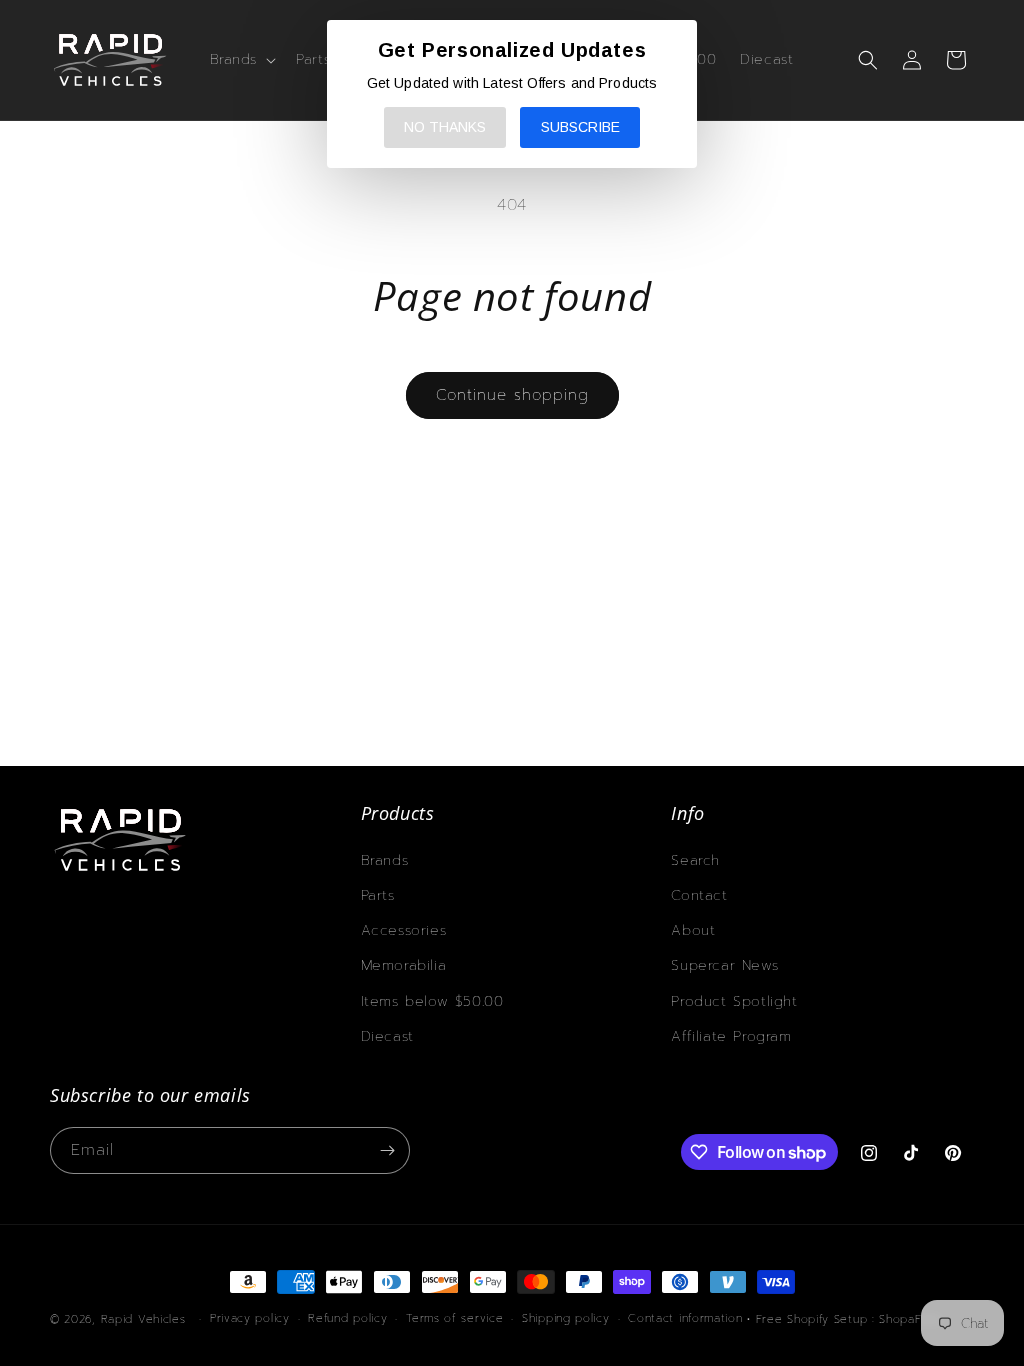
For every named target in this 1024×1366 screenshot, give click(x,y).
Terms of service (454, 1318)
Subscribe (580, 127)
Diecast (387, 1036)
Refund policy (347, 1318)
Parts (378, 895)
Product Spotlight (734, 1001)
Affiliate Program (731, 1036)
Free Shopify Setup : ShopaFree (849, 1319)
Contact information (685, 1318)
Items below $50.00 (432, 1001)
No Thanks (445, 127)
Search (695, 860)
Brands (385, 860)
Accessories (404, 930)
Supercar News (724, 965)
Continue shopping (512, 395)
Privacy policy (250, 1318)
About (693, 930)
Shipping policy (566, 1318)
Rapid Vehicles (143, 1319)
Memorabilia (404, 965)
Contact (699, 895)
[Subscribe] (387, 1150)
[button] (241, 60)
